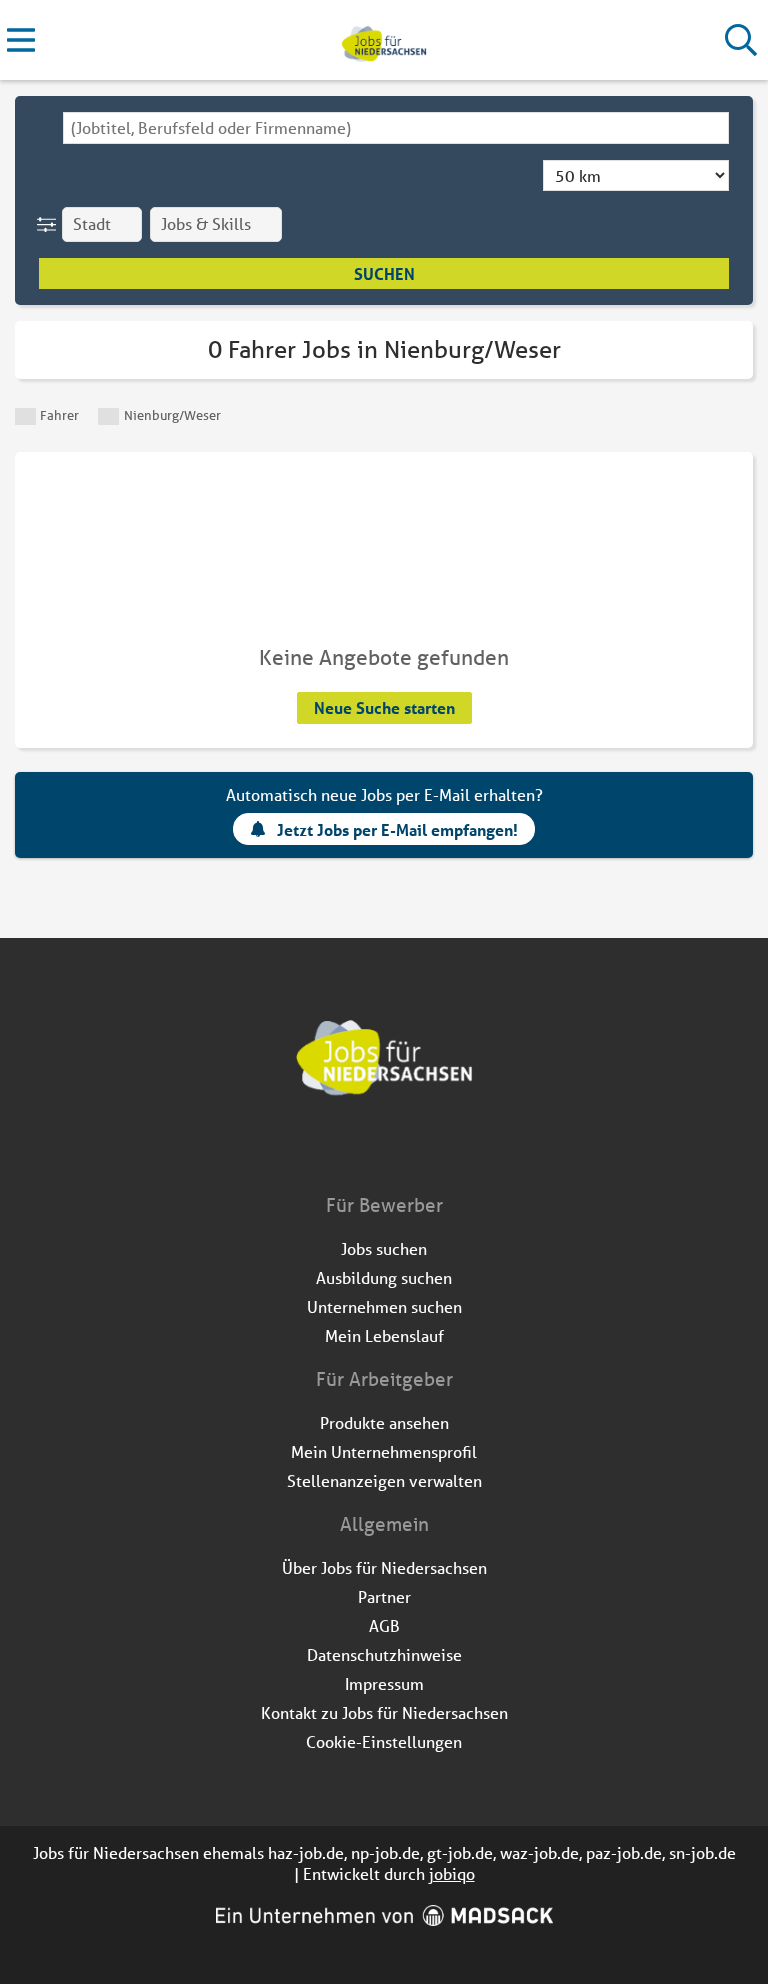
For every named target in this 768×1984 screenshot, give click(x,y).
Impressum (384, 1683)
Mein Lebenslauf (384, 1335)
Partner (384, 1596)
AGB (384, 1625)
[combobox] (396, 128)
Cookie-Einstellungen (384, 1741)
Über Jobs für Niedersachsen (384, 1567)
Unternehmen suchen (384, 1306)
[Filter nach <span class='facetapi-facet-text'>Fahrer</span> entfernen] (25, 416)
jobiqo (452, 1873)
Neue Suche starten (384, 707)
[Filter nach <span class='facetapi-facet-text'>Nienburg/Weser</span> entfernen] (108, 416)
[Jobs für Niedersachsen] (383, 40)
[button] (50, 224)
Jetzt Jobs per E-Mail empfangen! (397, 829)
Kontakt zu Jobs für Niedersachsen (384, 1712)
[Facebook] (369, 1150)
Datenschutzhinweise (384, 1654)
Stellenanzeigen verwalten (384, 1480)
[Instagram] (402, 1150)
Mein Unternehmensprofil (384, 1451)
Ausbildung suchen (384, 1277)
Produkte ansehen (384, 1422)
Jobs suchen (384, 1248)
